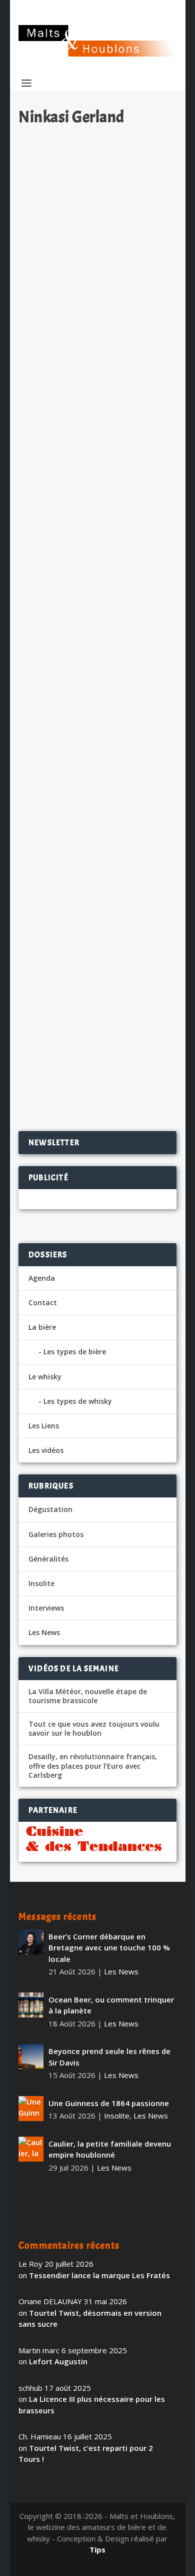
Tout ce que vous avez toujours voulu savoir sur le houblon (94, 1729)
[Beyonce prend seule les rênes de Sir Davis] (31, 2056)
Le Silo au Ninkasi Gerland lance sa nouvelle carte (94, 517)
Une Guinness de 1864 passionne (109, 2103)
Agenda (42, 1278)
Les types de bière (75, 1352)
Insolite (41, 1583)
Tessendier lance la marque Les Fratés (99, 2275)
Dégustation (50, 1509)
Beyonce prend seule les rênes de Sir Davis (109, 2057)
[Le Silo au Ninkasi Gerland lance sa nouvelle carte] (97, 444)
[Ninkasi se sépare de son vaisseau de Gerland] (97, 179)
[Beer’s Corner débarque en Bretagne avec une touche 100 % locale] (31, 1942)
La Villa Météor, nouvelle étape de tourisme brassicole (88, 1696)
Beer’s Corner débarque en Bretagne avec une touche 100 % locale (109, 1948)
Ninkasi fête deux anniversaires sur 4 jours (93, 682)
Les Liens (44, 1426)
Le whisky (45, 1377)
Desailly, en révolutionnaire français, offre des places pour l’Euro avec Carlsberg (93, 1766)
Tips (97, 2549)
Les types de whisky (78, 1401)
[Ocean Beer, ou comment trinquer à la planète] (31, 2005)
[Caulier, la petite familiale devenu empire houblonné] (31, 2149)
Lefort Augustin (58, 2361)
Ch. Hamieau (58, 268)
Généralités (48, 1559)
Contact (43, 1303)
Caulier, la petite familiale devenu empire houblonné (110, 2149)
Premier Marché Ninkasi (78, 903)
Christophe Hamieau (69, 538)
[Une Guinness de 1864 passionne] (31, 2109)
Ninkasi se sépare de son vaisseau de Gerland (97, 246)
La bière (42, 1327)
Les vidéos (46, 1450)
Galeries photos (56, 1534)
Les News (132, 268)
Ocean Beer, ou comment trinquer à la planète (111, 2005)
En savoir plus (126, 363)
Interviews (46, 1608)
